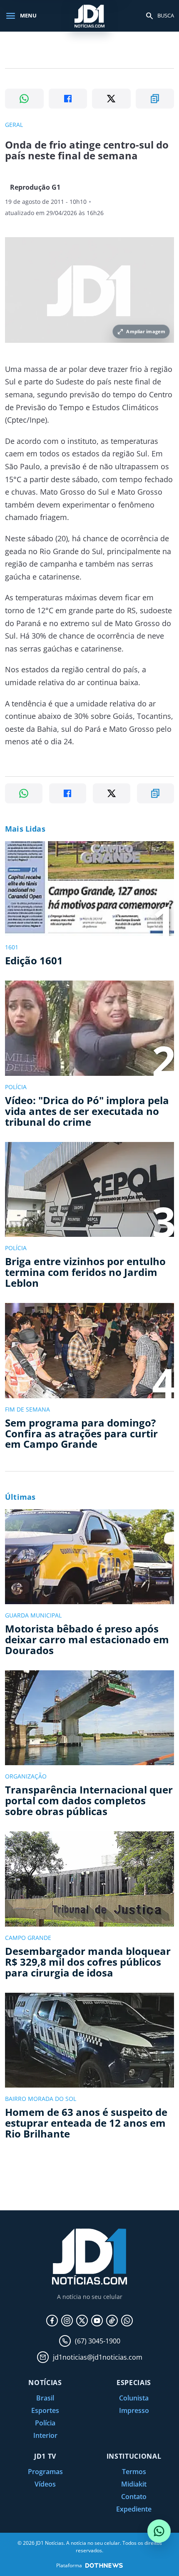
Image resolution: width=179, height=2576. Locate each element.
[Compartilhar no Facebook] (68, 99)
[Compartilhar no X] (111, 99)
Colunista (134, 2398)
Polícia (45, 2423)
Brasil (45, 2398)
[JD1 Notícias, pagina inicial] (89, 16)
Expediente (134, 2509)
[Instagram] (67, 2321)
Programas (45, 2472)
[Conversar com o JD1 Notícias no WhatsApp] (159, 2531)
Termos (134, 2472)
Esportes (45, 2410)
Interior (45, 2435)
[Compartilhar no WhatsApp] (24, 99)
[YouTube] (97, 2321)
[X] (82, 2321)
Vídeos (45, 2484)
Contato (134, 2497)
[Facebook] (52, 2321)
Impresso (134, 2410)
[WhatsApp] (127, 2321)
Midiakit (134, 2484)
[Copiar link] (155, 99)
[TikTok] (112, 2321)
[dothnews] (104, 2565)
